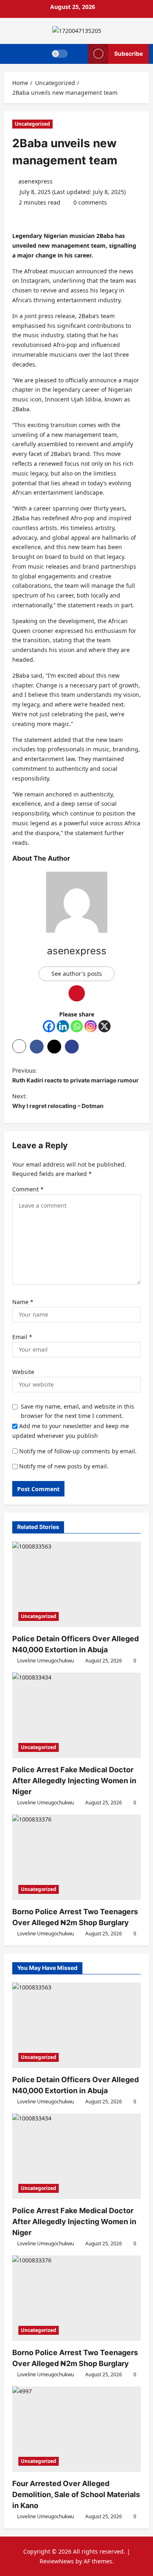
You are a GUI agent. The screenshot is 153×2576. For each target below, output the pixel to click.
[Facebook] (49, 1026)
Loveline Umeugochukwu (45, 1661)
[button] (78, 54)
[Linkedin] (63, 1026)
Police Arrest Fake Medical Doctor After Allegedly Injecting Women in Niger (74, 1781)
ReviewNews (57, 2561)
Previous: (75, 1075)
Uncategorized (32, 124)
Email (22, 1337)
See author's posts (77, 974)
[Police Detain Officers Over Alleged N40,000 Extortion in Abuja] (76, 1584)
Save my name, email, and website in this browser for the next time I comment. (78, 1411)
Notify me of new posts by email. (64, 1466)
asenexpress (35, 181)
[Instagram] (91, 1026)
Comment (28, 1189)
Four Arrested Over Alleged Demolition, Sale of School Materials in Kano (76, 2494)
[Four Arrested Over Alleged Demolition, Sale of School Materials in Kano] (76, 2429)
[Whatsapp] (77, 1026)
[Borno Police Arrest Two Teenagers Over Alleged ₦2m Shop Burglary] (76, 1857)
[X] (104, 1026)
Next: (58, 1101)
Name (23, 1302)
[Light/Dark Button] (60, 54)
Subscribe (129, 53)
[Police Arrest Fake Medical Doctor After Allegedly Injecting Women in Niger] (76, 1715)
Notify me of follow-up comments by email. (78, 1451)
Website (23, 1372)
